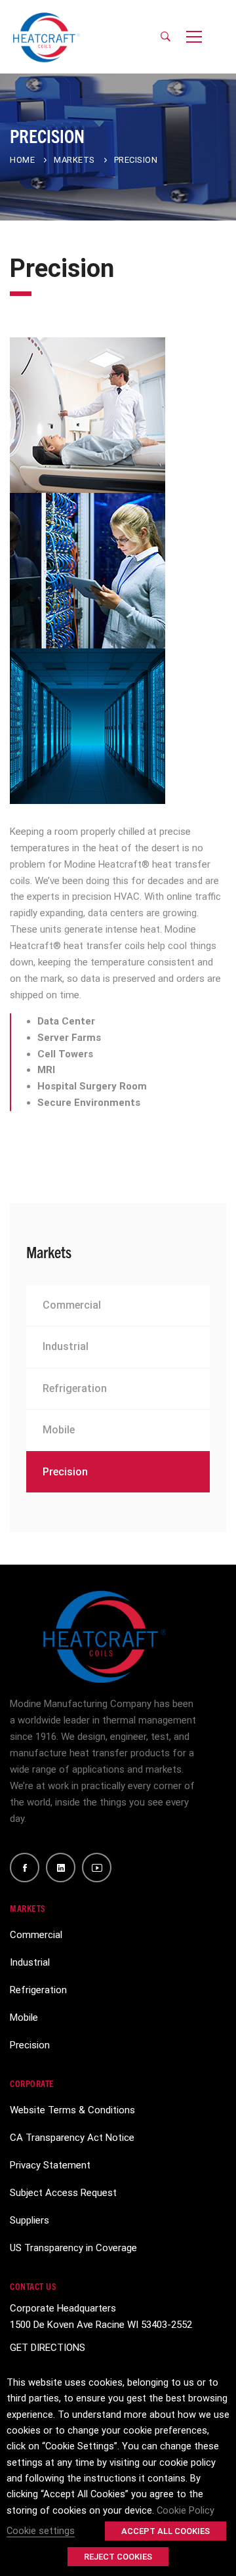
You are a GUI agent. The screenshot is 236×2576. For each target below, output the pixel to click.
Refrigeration (75, 1388)
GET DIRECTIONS (48, 2348)
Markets (74, 160)
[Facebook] (25, 1868)
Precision (65, 1472)
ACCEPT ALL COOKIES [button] (166, 2531)
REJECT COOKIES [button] (118, 2557)
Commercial (72, 1305)
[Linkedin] (61, 1868)
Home (22, 160)
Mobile (59, 1430)
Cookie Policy (186, 2510)
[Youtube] (97, 1868)
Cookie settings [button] (41, 2531)
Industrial (66, 1346)
